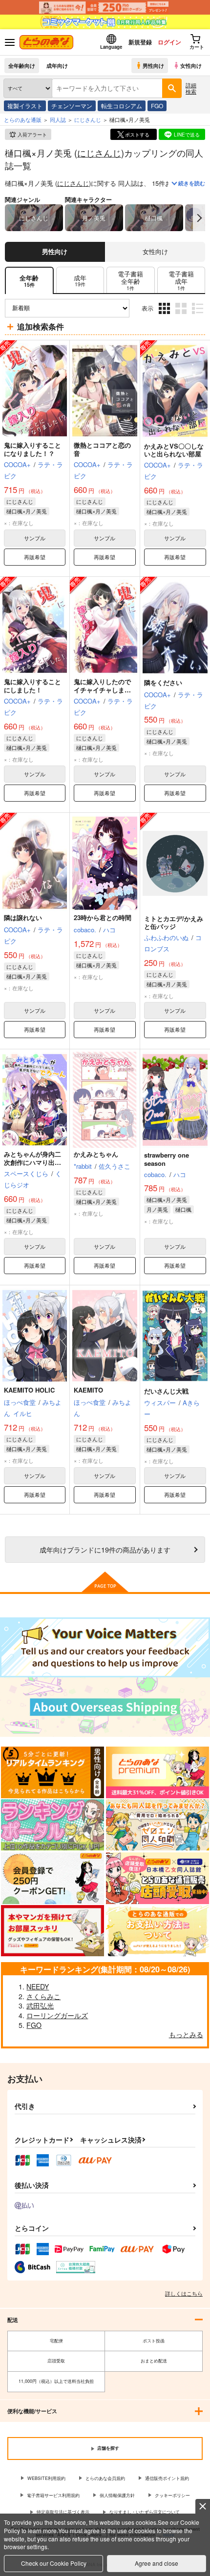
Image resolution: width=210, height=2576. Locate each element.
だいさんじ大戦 (166, 1391)
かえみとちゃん (96, 1154)
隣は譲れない (23, 917)
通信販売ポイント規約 (167, 2478)
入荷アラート (32, 135)
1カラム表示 (199, 315)
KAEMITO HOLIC (29, 1390)
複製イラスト (25, 106)
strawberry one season (167, 1159)
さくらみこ (43, 1996)
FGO (157, 106)
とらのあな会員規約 (105, 2478)
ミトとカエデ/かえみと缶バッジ (174, 923)
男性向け (153, 65)
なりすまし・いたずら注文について (145, 2512)
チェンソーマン (72, 106)
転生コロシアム (122, 106)
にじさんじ (99, 153)
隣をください (163, 682)
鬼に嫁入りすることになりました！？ (32, 449)
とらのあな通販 (23, 119)
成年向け (57, 65)
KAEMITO (88, 1390)
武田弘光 (40, 2006)
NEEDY (38, 1986)
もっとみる (186, 2034)
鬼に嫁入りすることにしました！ (32, 686)
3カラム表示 (165, 315)
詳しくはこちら (184, 2293)
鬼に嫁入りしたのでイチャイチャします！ (102, 690)
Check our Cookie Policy (54, 2563)
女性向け (191, 65)
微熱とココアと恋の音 (102, 449)
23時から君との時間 (103, 917)
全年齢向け (22, 65)
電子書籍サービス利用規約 (53, 2495)
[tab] (80, 281)
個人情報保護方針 (117, 2495)
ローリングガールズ (57, 2015)
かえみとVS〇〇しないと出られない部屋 (174, 450)
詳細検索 (191, 88)
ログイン (169, 42)
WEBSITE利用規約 (46, 2478)
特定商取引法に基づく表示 (63, 2512)
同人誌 (58, 119)
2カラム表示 (182, 315)
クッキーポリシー (172, 2495)
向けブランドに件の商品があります (105, 1549)
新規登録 (140, 42)
